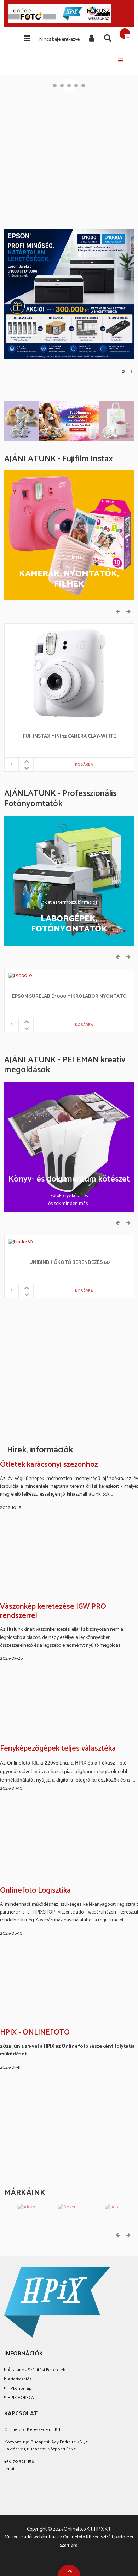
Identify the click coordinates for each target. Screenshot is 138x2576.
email (10, 2469)
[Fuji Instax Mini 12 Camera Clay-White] (69, 673)
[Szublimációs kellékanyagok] (69, 421)
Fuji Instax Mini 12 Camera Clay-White (70, 737)
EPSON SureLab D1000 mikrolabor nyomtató (69, 997)
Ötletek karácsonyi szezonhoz (49, 1465)
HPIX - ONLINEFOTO (35, 2033)
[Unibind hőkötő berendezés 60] (20, 1242)
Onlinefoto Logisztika (35, 1891)
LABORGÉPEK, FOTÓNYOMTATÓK (69, 924)
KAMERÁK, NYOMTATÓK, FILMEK (69, 579)
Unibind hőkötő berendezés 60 (70, 1263)
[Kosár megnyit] (125, 34)
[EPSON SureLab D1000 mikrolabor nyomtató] (20, 976)
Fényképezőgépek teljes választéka (58, 1749)
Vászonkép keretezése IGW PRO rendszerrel (53, 1611)
